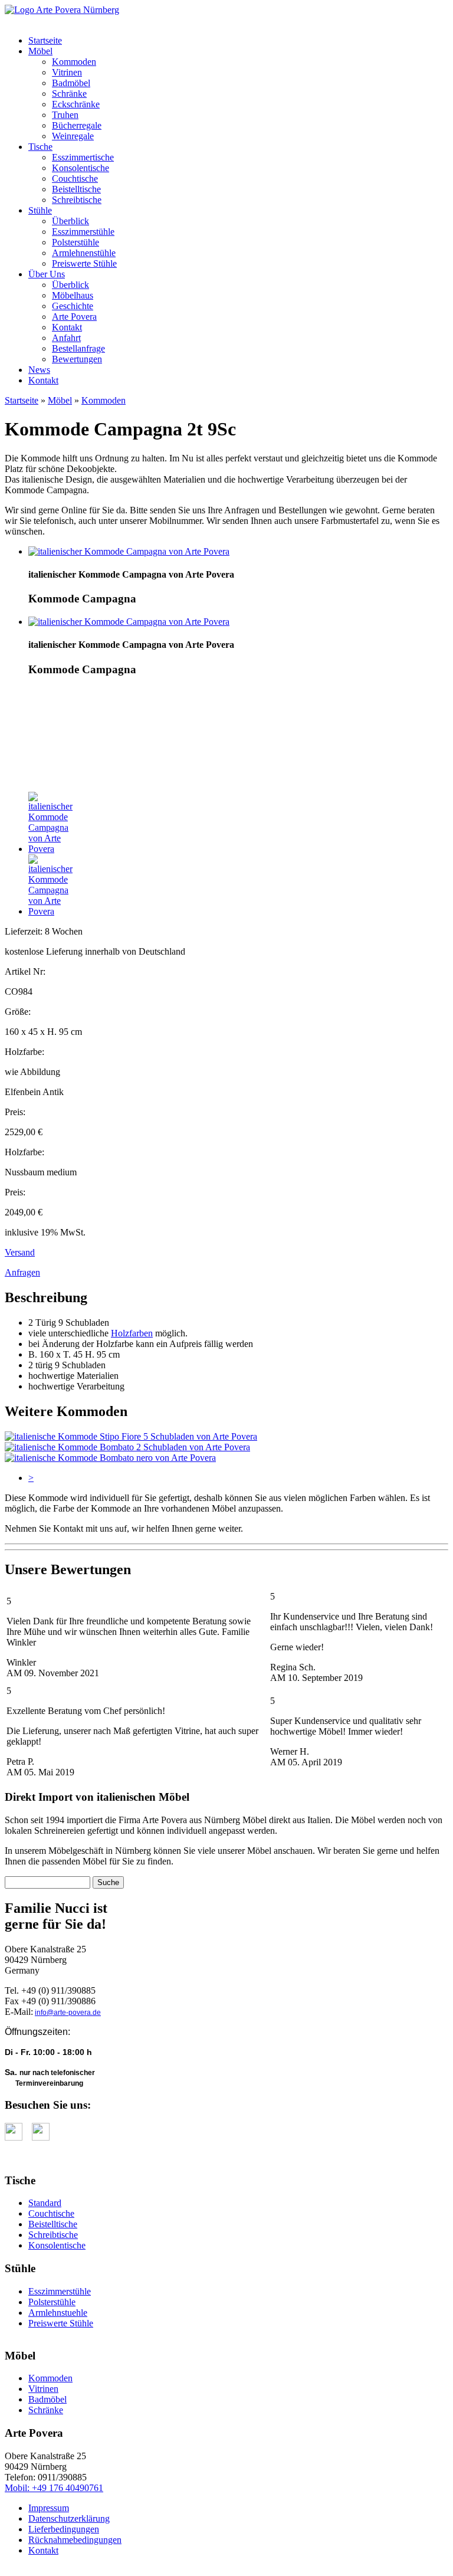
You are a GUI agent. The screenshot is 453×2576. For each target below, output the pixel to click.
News (39, 370)
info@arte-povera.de (68, 2013)
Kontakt (67, 327)
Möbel (40, 51)
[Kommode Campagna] (129, 551)
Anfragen (22, 1272)
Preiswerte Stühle (84, 263)
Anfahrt (66, 338)
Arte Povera (74, 317)
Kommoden (74, 62)
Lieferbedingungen (64, 2529)
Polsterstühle (75, 242)
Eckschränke (76, 104)
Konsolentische (81, 168)
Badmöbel (71, 83)
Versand (20, 1252)
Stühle (40, 210)
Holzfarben (132, 1333)
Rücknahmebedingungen (75, 2540)
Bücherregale (77, 125)
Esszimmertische (83, 157)
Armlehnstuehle (58, 2313)
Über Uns (47, 274)
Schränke (69, 94)
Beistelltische (76, 189)
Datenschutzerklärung (69, 2518)
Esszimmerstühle (83, 232)
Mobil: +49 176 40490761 (54, 2488)
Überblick (70, 221)
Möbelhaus (73, 295)
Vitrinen (67, 72)
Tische (40, 147)
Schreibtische (77, 200)
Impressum (49, 2508)
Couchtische (75, 178)
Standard (45, 2203)
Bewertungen (77, 359)
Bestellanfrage (78, 348)
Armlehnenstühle (84, 253)
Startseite (45, 40)
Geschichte (73, 306)
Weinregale (73, 136)
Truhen (65, 115)
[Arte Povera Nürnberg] (62, 10)
